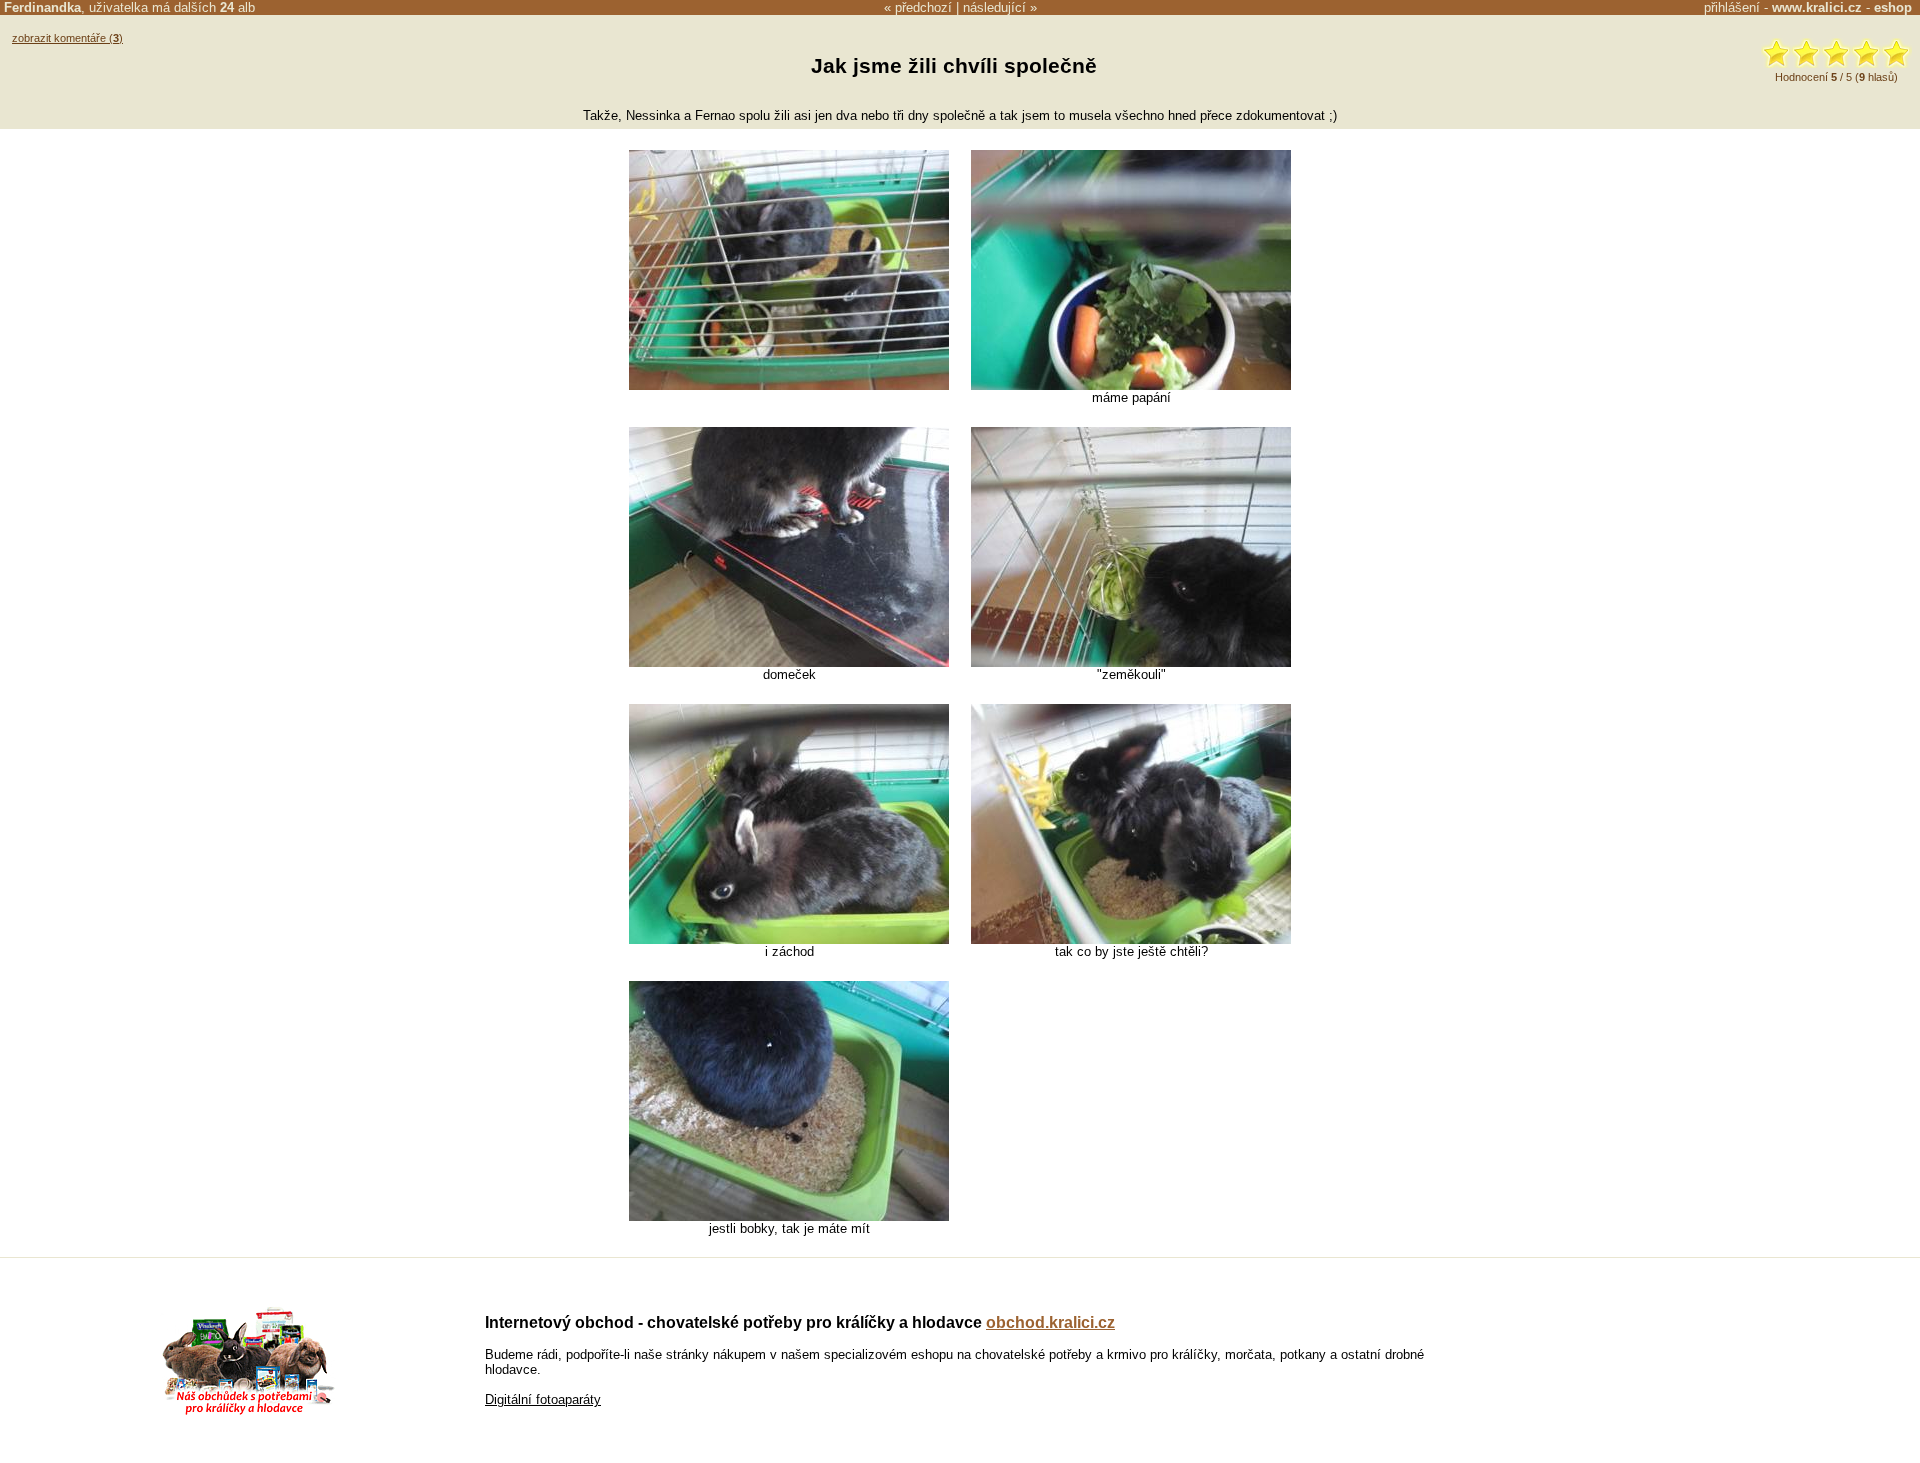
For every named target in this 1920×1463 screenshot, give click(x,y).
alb (237, 7)
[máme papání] (1131, 385)
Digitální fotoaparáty (543, 1399)
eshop (1893, 7)
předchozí (923, 7)
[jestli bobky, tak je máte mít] (789, 1216)
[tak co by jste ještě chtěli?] (1131, 939)
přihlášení (1732, 7)
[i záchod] (789, 939)
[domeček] (789, 662)
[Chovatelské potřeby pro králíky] (248, 1412)
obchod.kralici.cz (1050, 1322)
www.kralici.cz (1817, 7)
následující (994, 7)
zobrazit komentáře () (67, 38)
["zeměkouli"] (1131, 662)
